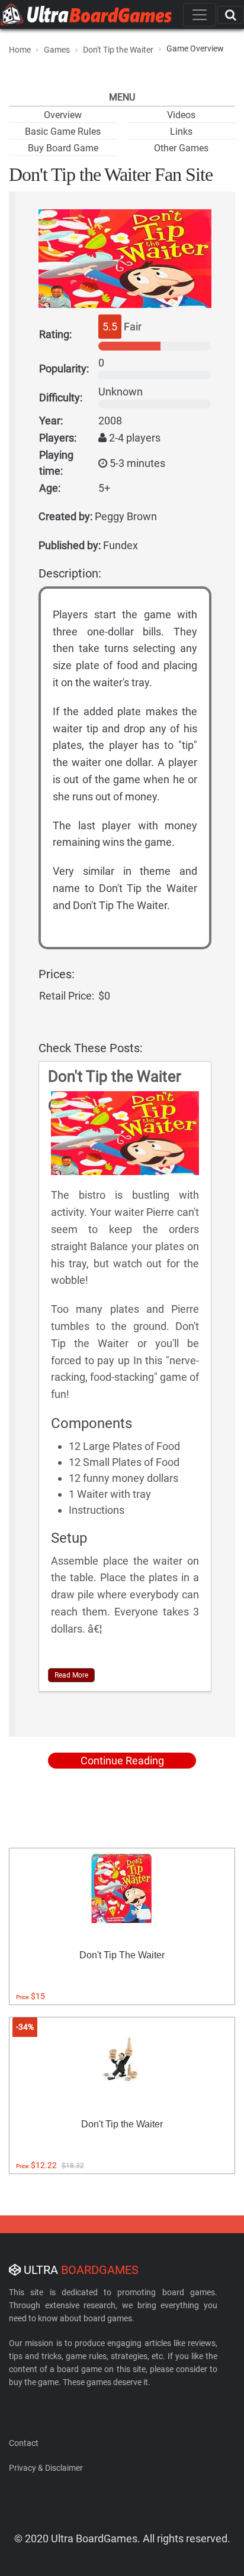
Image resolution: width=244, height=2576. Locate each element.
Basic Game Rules (63, 132)
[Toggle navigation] (200, 15)
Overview (63, 115)
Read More (71, 1675)
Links (181, 132)
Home (20, 50)
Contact (24, 2443)
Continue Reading (122, 1761)
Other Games (181, 148)
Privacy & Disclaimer (46, 2468)
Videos (181, 115)
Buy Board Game (63, 148)
